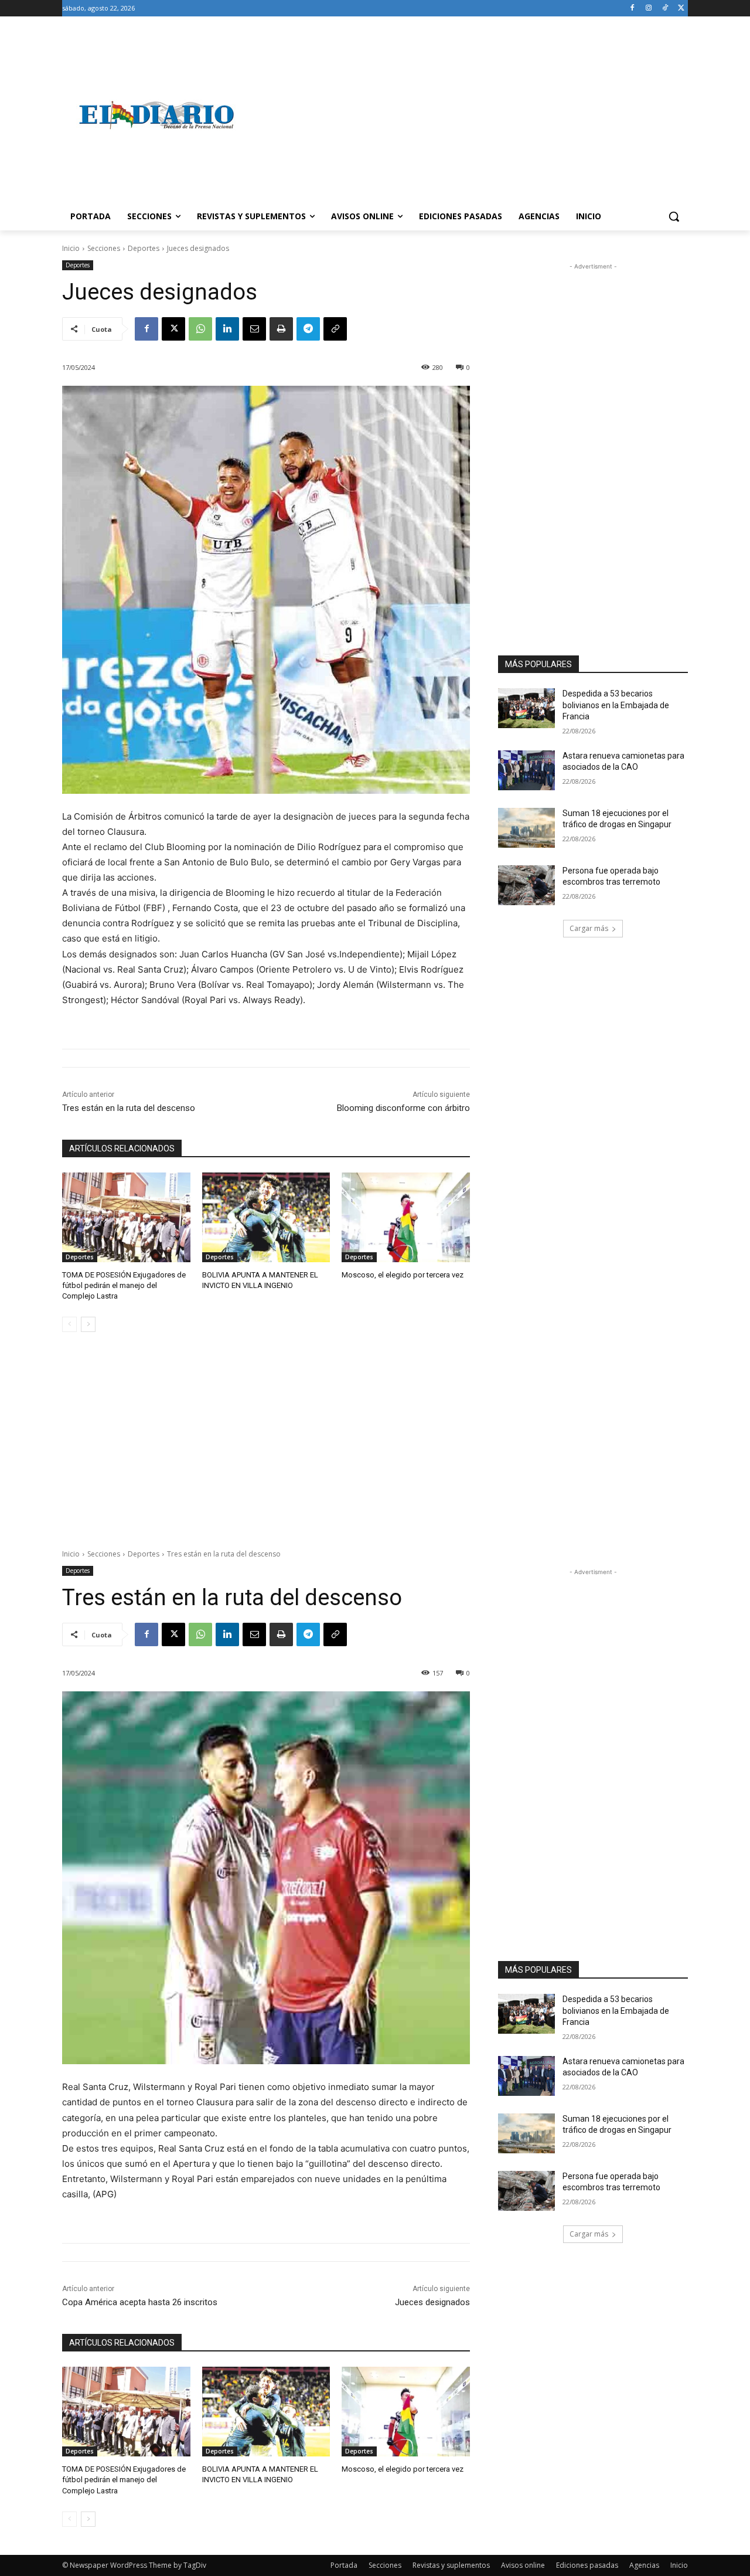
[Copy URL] (335, 329)
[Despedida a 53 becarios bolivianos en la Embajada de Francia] (526, 708)
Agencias (644, 2565)
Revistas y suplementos (451, 2565)
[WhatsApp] (200, 329)
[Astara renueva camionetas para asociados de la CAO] (526, 770)
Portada (344, 2565)
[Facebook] (633, 9)
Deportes (144, 248)
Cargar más (589, 928)
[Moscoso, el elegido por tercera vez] (406, 1217)
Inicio (71, 248)
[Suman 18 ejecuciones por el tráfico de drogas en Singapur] (526, 828)
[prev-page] (69, 1324)
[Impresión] (281, 329)
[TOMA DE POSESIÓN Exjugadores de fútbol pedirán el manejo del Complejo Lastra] (126, 1217)
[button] (674, 216)
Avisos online (523, 2565)
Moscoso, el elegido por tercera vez (403, 1275)
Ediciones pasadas (587, 2565)
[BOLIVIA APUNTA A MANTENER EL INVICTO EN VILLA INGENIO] (266, 1217)
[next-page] (88, 1324)
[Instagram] (649, 9)
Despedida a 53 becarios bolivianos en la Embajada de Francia (616, 705)
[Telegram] (308, 329)
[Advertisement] (469, 115)
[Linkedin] (227, 329)
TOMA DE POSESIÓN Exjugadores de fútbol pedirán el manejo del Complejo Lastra (124, 1285)
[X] (681, 9)
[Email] (254, 329)
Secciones (104, 248)
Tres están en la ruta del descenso (129, 1108)
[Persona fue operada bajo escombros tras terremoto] (526, 885)
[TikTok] (665, 9)
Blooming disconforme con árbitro (403, 1108)
